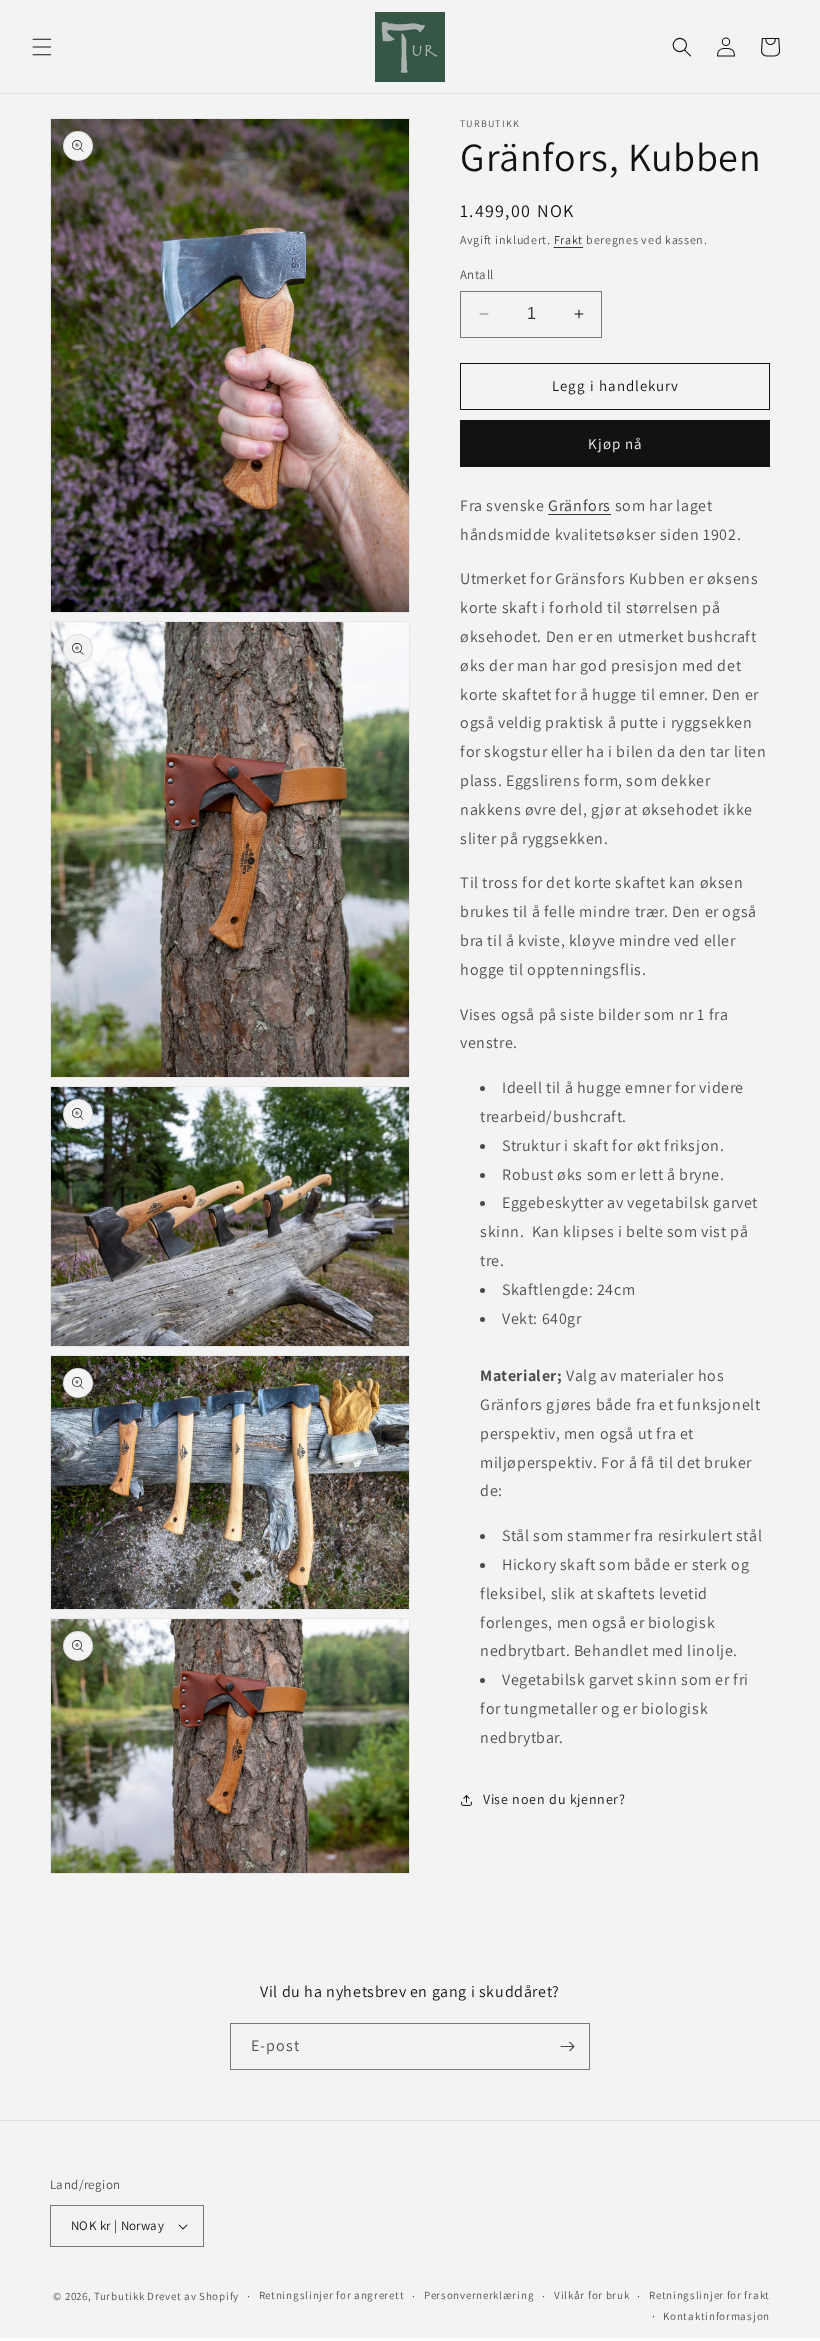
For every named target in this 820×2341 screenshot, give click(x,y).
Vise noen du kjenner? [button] (554, 1799)
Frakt (569, 239)
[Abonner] (567, 2046)
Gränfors (579, 505)
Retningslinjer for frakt (709, 2295)
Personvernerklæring (479, 2295)
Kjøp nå (615, 443)
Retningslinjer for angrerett (332, 2295)
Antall (476, 274)
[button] (42, 47)
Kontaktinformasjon (716, 2316)
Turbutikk (119, 2296)
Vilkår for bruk (592, 2295)
